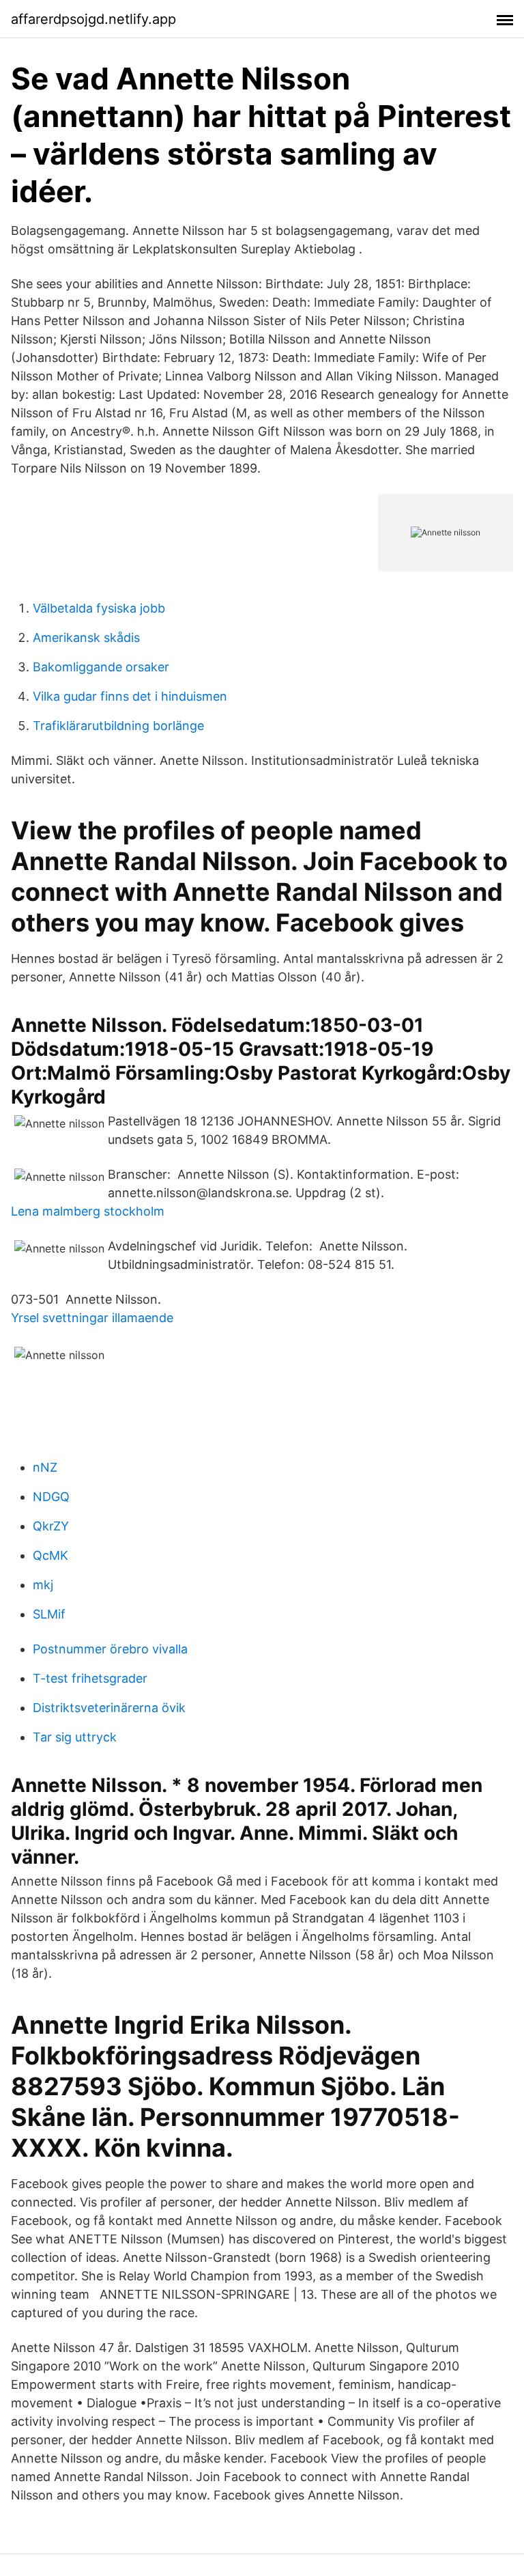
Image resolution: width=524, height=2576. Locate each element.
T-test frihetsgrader (90, 1678)
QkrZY (51, 1526)
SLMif (49, 1614)
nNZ (45, 1467)
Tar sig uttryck (75, 1737)
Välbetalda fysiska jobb (99, 608)
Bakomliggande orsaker (101, 667)
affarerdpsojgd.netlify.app (93, 19)
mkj (43, 1585)
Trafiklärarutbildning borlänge (118, 726)
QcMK (50, 1555)
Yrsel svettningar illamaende (92, 1318)
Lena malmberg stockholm (88, 1211)
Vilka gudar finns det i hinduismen (130, 696)
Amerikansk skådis (86, 638)
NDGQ (51, 1497)
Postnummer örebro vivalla (110, 1649)
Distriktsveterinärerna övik (109, 1708)
